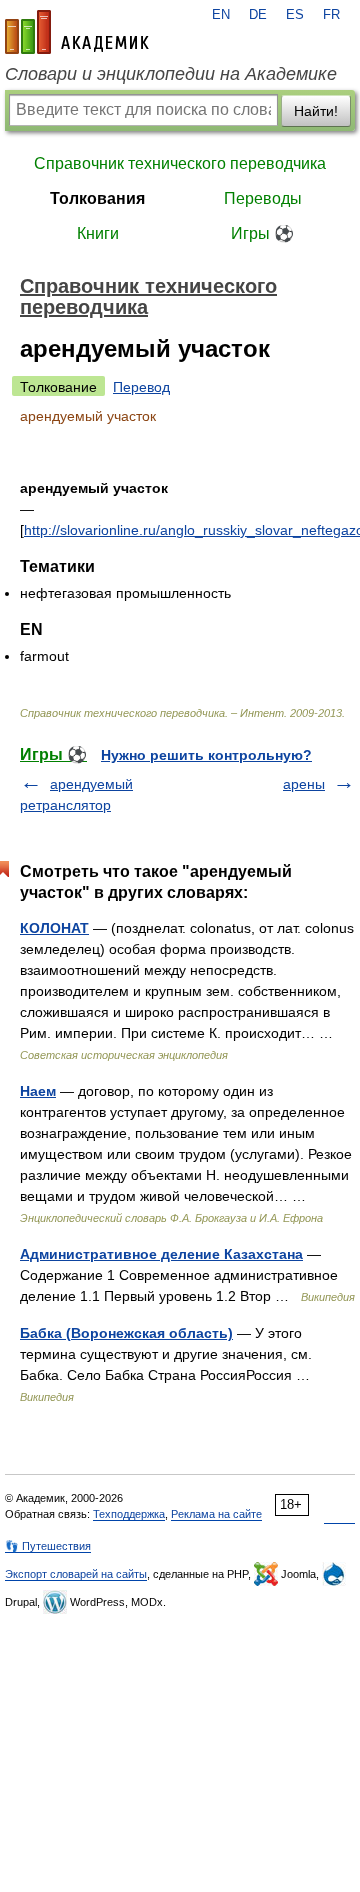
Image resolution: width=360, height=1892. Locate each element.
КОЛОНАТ (54, 928)
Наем (38, 1091)
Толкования (97, 198)
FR (331, 15)
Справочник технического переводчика (180, 163)
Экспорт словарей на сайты (76, 1574)
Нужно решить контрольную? (206, 755)
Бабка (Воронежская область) (126, 1333)
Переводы (263, 198)
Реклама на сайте (216, 1514)
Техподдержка (129, 1514)
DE (258, 15)
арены (304, 784)
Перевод (141, 387)
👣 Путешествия (48, 1546)
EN (221, 15)
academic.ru (77, 32)
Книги (98, 233)
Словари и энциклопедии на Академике (171, 74)
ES (295, 15)
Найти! (316, 111)
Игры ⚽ (262, 233)
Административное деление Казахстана (161, 1254)
